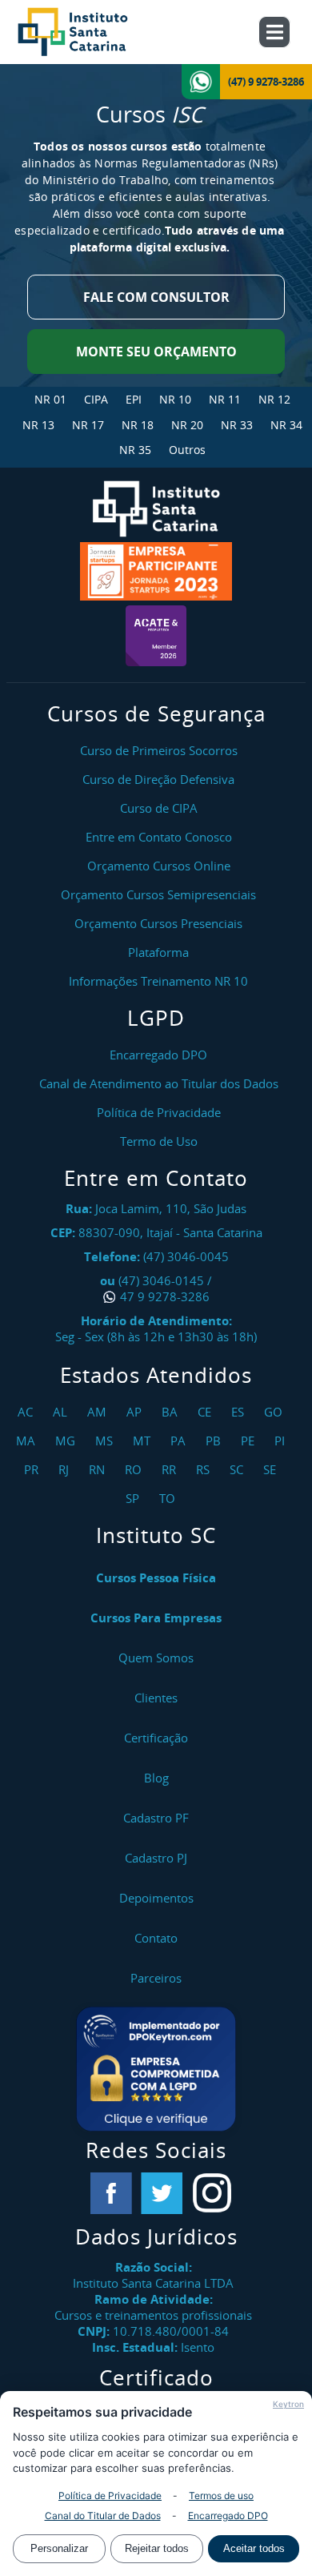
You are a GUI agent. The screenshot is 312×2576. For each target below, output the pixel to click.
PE (250, 1441)
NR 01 (50, 399)
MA (28, 1441)
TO (169, 1498)
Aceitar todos (254, 2548)
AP (136, 1412)
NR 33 (237, 425)
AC (27, 1412)
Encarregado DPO (228, 2516)
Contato (156, 1938)
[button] (156, 2069)
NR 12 (274, 399)
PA (180, 1441)
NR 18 (138, 425)
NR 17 (88, 425)
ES (240, 1412)
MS (106, 1441)
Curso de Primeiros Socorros (159, 750)
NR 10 (175, 399)
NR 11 (225, 399)
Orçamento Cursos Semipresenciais (158, 894)
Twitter (162, 2193)
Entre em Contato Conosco (159, 837)
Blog (156, 1778)
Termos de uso (221, 2496)
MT (144, 1441)
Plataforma (158, 952)
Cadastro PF (156, 1818)
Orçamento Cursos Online (159, 866)
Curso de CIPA (159, 808)
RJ (66, 1469)
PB (215, 1441)
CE (206, 1412)
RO (135, 1469)
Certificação (156, 1738)
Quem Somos (156, 1658)
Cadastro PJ (156, 1858)
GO (275, 1412)
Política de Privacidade (110, 2496)
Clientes (156, 1698)
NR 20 (187, 425)
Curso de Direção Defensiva (158, 779)
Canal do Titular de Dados (103, 2516)
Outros (187, 450)
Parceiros (156, 1978)
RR (171, 1469)
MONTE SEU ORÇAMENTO (156, 352)
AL (62, 1412)
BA (172, 1412)
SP (134, 1498)
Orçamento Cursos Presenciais (158, 923)
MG (67, 1441)
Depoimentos (156, 1898)
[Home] (90, 32)
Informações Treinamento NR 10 (158, 981)
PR (33, 1469)
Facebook (111, 2193)
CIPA (96, 399)
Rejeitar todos (157, 2548)
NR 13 (38, 425)
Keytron (288, 2404)
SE (272, 1469)
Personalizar (59, 2548)
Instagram (212, 2193)
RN (99, 1469)
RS (205, 1469)
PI (282, 1441)
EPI (134, 399)
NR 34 (286, 425)
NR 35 (135, 450)
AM (99, 1412)
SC (238, 1469)
